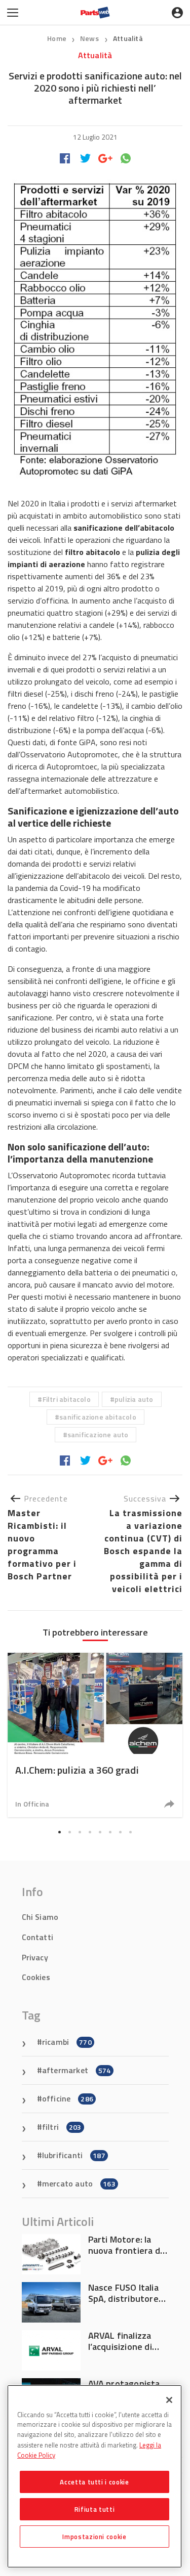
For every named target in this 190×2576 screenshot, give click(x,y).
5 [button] (100, 1832)
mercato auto (79, 2183)
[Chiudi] (169, 2400)
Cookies (36, 1977)
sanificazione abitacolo (98, 1417)
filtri (62, 2127)
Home (57, 38)
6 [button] (110, 1832)
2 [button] (70, 1832)
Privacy (35, 1957)
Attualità (128, 38)
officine (68, 2098)
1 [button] (60, 1832)
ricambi (67, 2042)
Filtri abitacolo (67, 1399)
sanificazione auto (98, 1434)
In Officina (32, 1804)
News (90, 38)
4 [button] (90, 1832)
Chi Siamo (40, 1917)
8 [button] (131, 1832)
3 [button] (80, 1832)
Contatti (38, 1937)
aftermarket (77, 2070)
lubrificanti (74, 2155)
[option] (95, 1735)
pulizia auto (134, 1399)
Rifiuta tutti (95, 2509)
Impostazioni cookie (94, 2537)
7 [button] (121, 1832)
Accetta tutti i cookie (94, 2482)
